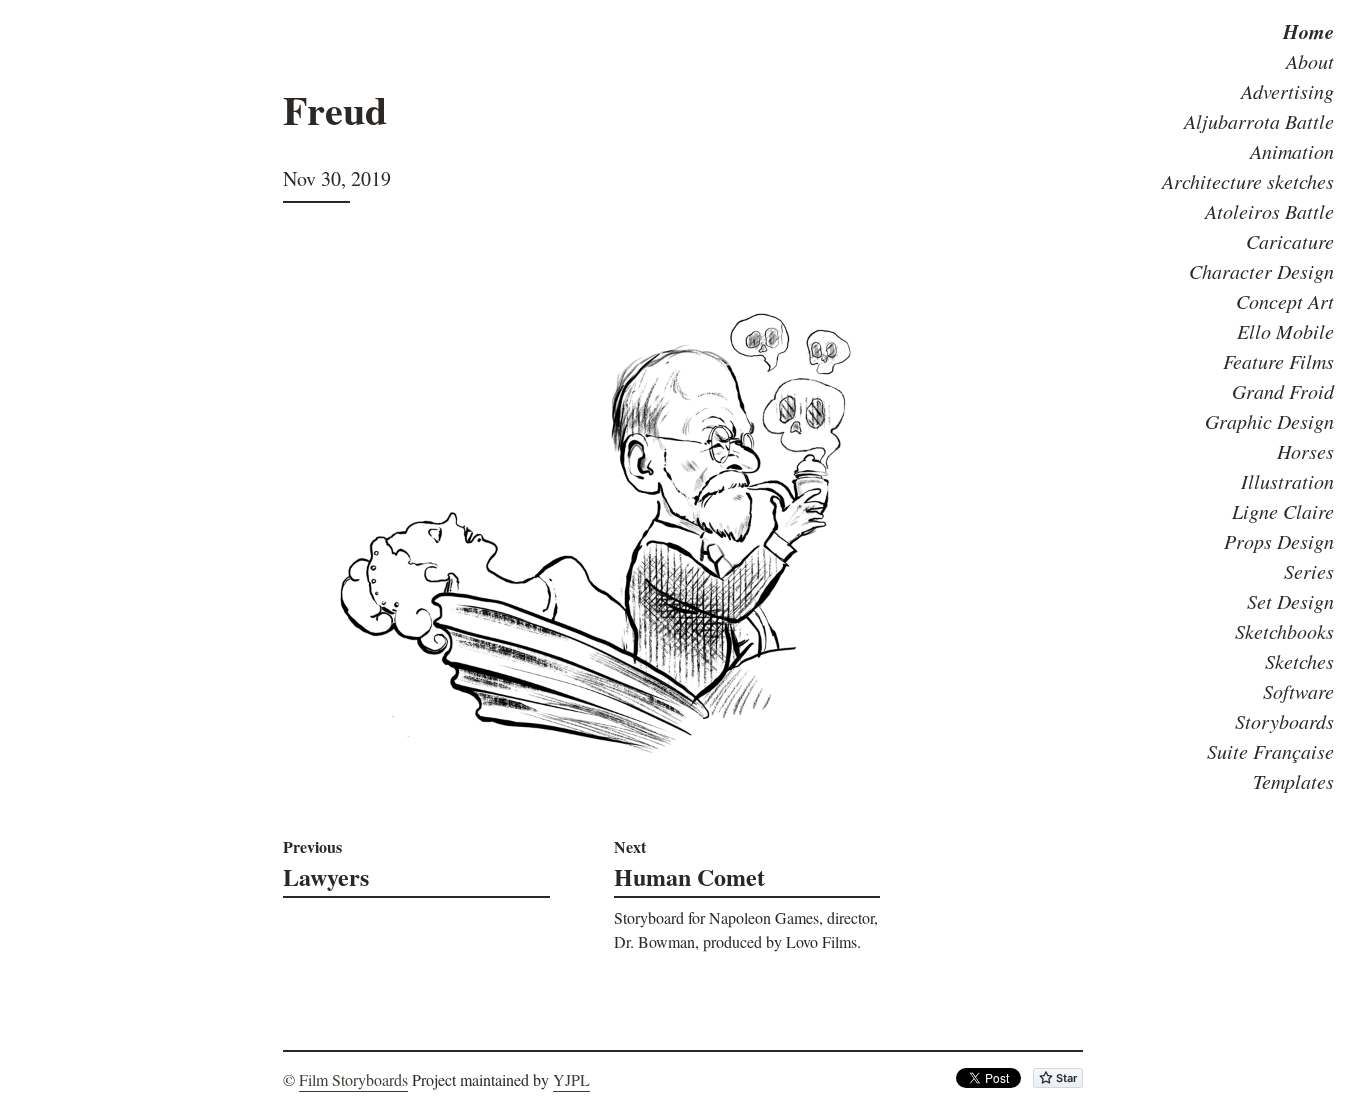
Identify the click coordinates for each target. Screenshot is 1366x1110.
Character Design (1261, 271)
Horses (1305, 451)
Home (1308, 31)
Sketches (1299, 661)
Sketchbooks (1284, 631)
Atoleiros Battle (1269, 211)
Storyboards (1284, 721)
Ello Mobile (1285, 331)
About (1310, 61)
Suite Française (1270, 751)
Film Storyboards (353, 1079)
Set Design (1290, 601)
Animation (1292, 151)
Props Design (1279, 541)
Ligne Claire (1283, 511)
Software (1298, 691)
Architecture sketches (1248, 181)
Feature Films (1278, 361)
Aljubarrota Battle (1259, 121)
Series (1309, 571)
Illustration (1287, 481)
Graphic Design (1269, 421)
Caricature (1290, 241)
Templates (1293, 781)
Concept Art (1285, 301)
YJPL (571, 1079)
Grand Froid (1283, 391)
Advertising (1287, 91)
